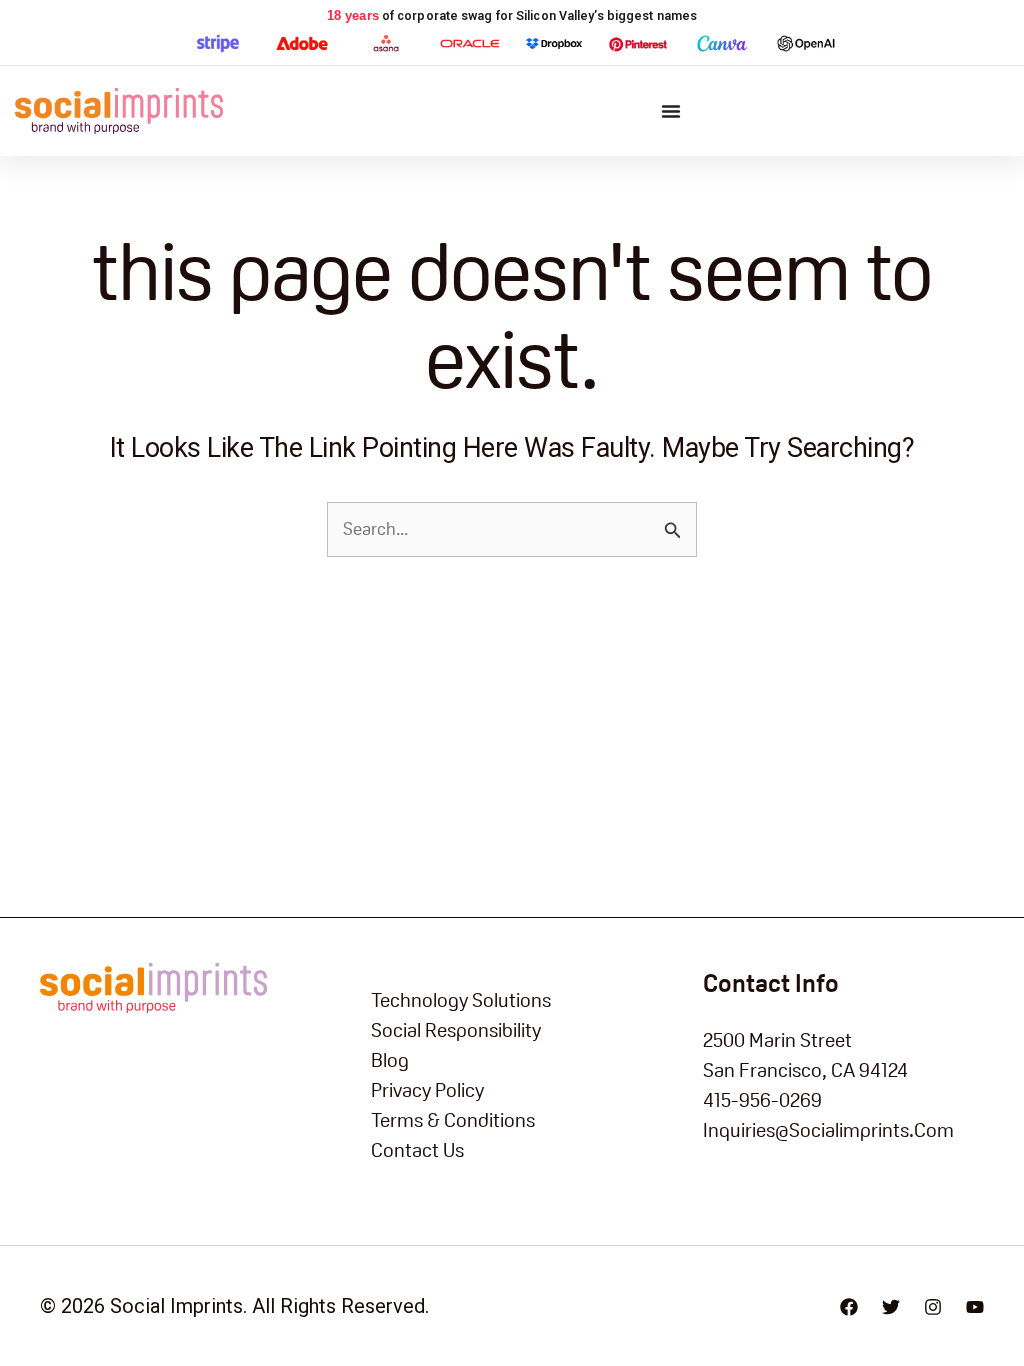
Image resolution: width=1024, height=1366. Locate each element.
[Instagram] (933, 1307)
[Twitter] (891, 1307)
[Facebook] (849, 1307)
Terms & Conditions (453, 1120)
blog (390, 1060)
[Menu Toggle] (671, 111)
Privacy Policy (427, 1090)
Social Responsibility (456, 1030)
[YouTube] (975, 1307)
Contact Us (417, 1150)
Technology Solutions (461, 1000)
